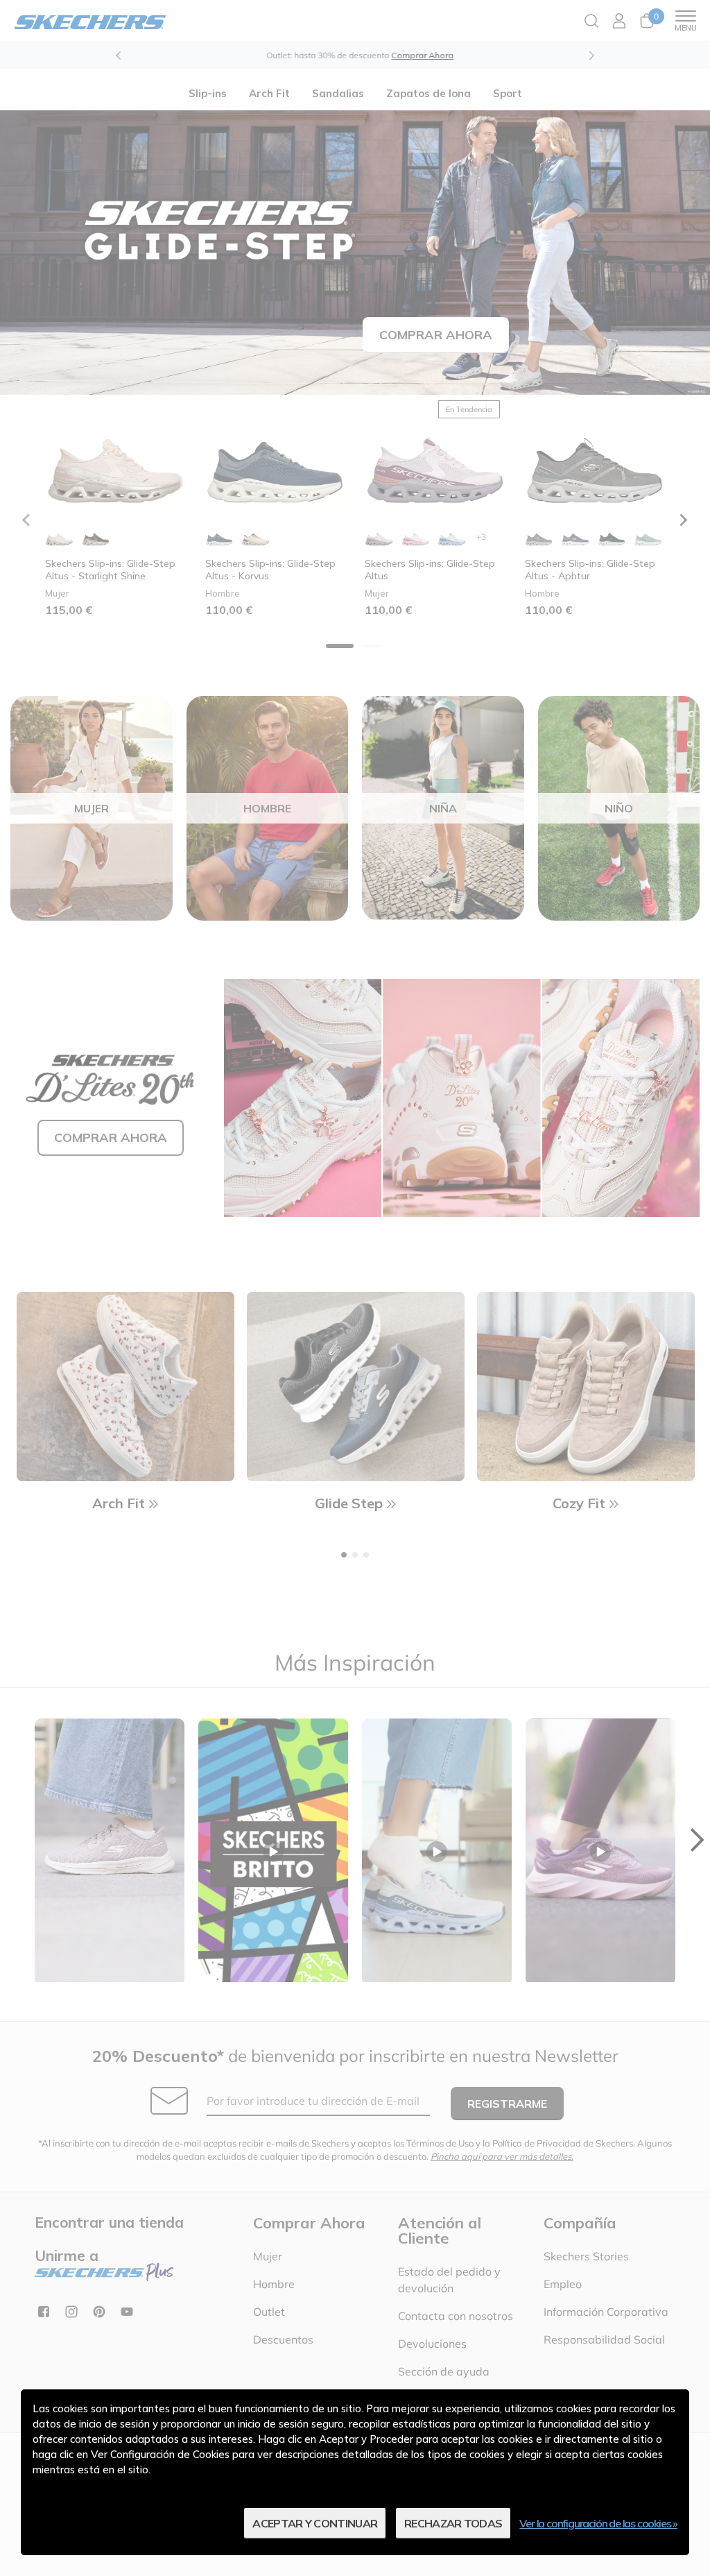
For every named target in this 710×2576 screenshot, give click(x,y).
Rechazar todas (453, 2523)
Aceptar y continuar (315, 2523)
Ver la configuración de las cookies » (598, 2523)
